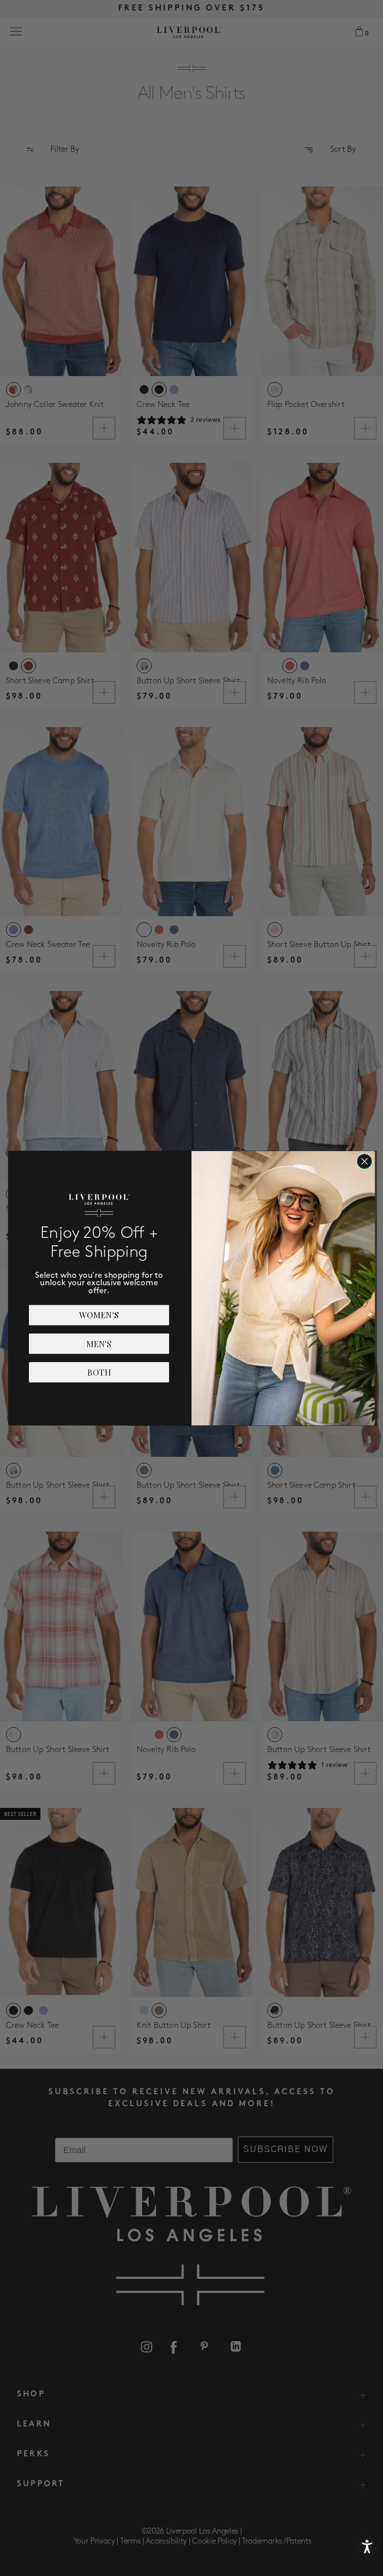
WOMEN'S (99, 1315)
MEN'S (99, 1343)
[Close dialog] (365, 1161)
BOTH (99, 1372)
